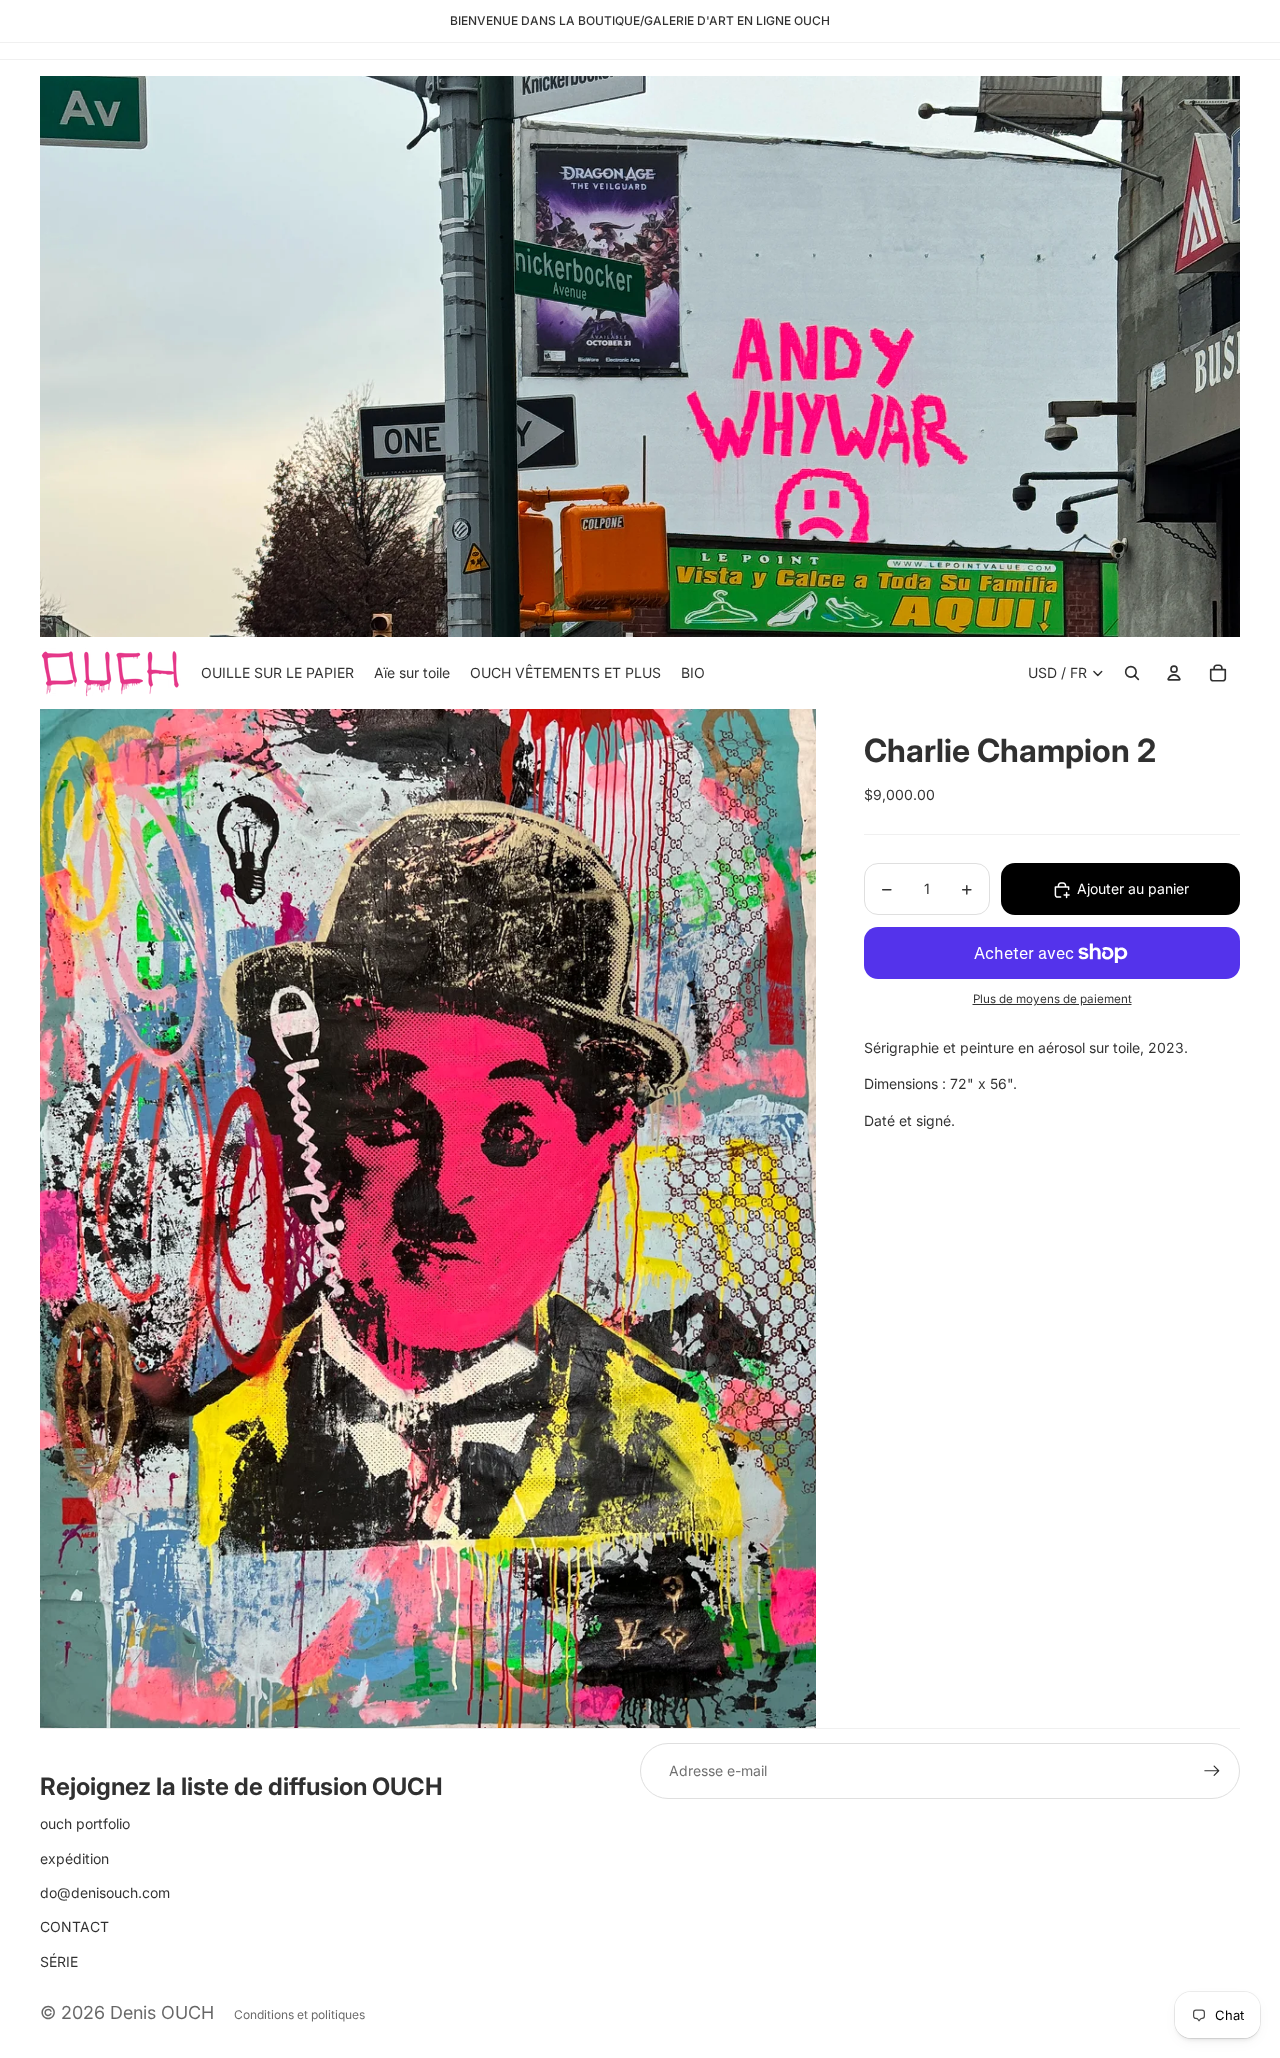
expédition (74, 1858)
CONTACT (74, 1926)
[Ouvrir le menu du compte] (1174, 673)
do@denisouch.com (105, 1892)
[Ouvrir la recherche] (1132, 673)
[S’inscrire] (1212, 1771)
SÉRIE (59, 1961)
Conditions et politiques (299, 2014)
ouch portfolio (85, 1823)
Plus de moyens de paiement (1052, 1000)
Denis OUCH (162, 2012)
